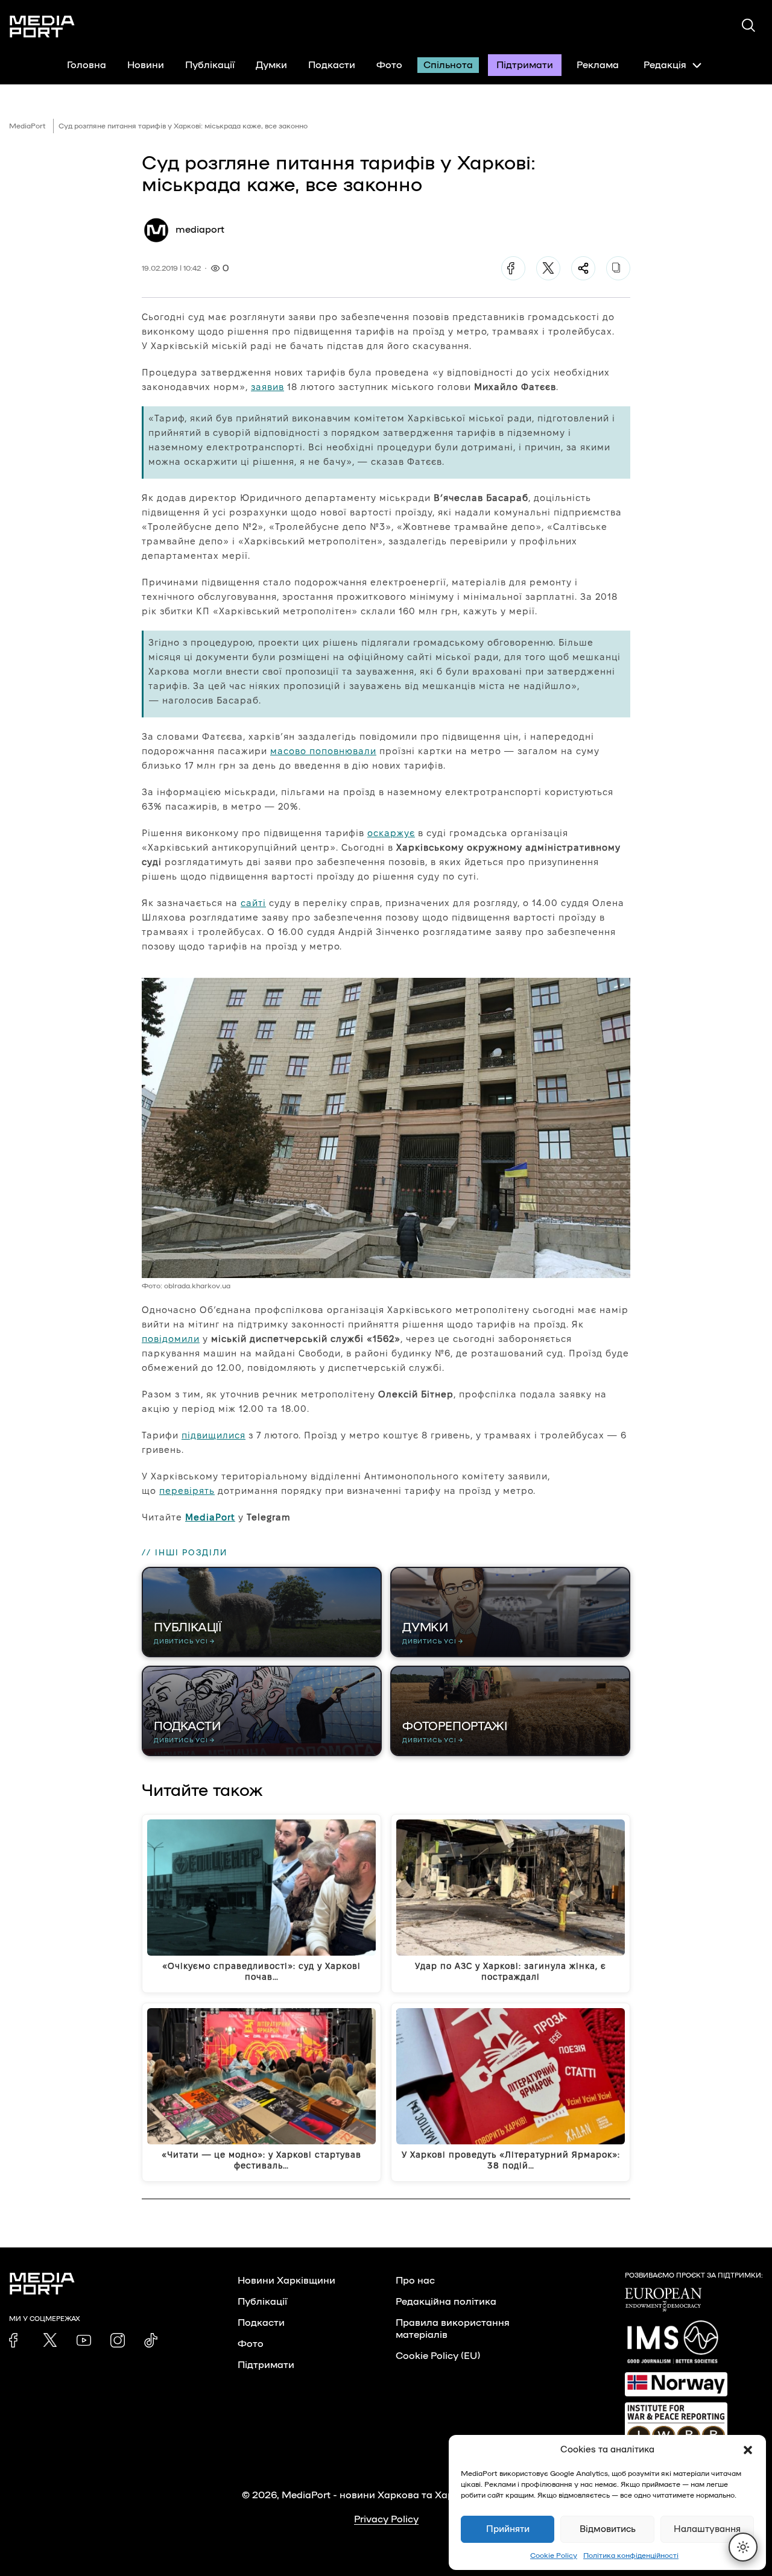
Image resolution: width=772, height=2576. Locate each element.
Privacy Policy (386, 2519)
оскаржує (391, 833)
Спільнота (448, 65)
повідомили (171, 1339)
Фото (389, 65)
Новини (146, 65)
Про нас (415, 2281)
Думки (271, 65)
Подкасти (332, 65)
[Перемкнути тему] (743, 2547)
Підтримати (525, 65)
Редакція (665, 65)
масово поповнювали (323, 751)
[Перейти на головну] (42, 27)
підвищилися (214, 1435)
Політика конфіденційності (631, 2556)
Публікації (210, 65)
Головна (87, 65)
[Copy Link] (618, 268)
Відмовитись (608, 2529)
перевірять (187, 1491)
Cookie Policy (554, 2556)
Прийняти (508, 2529)
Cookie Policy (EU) (438, 2356)
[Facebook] (513, 268)
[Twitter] (548, 268)
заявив (267, 387)
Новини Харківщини (286, 2281)
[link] (16, 2340)
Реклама (598, 65)
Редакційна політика (446, 2302)
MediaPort (27, 126)
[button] (748, 2450)
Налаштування (707, 2529)
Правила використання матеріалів (453, 2329)
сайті (253, 903)
